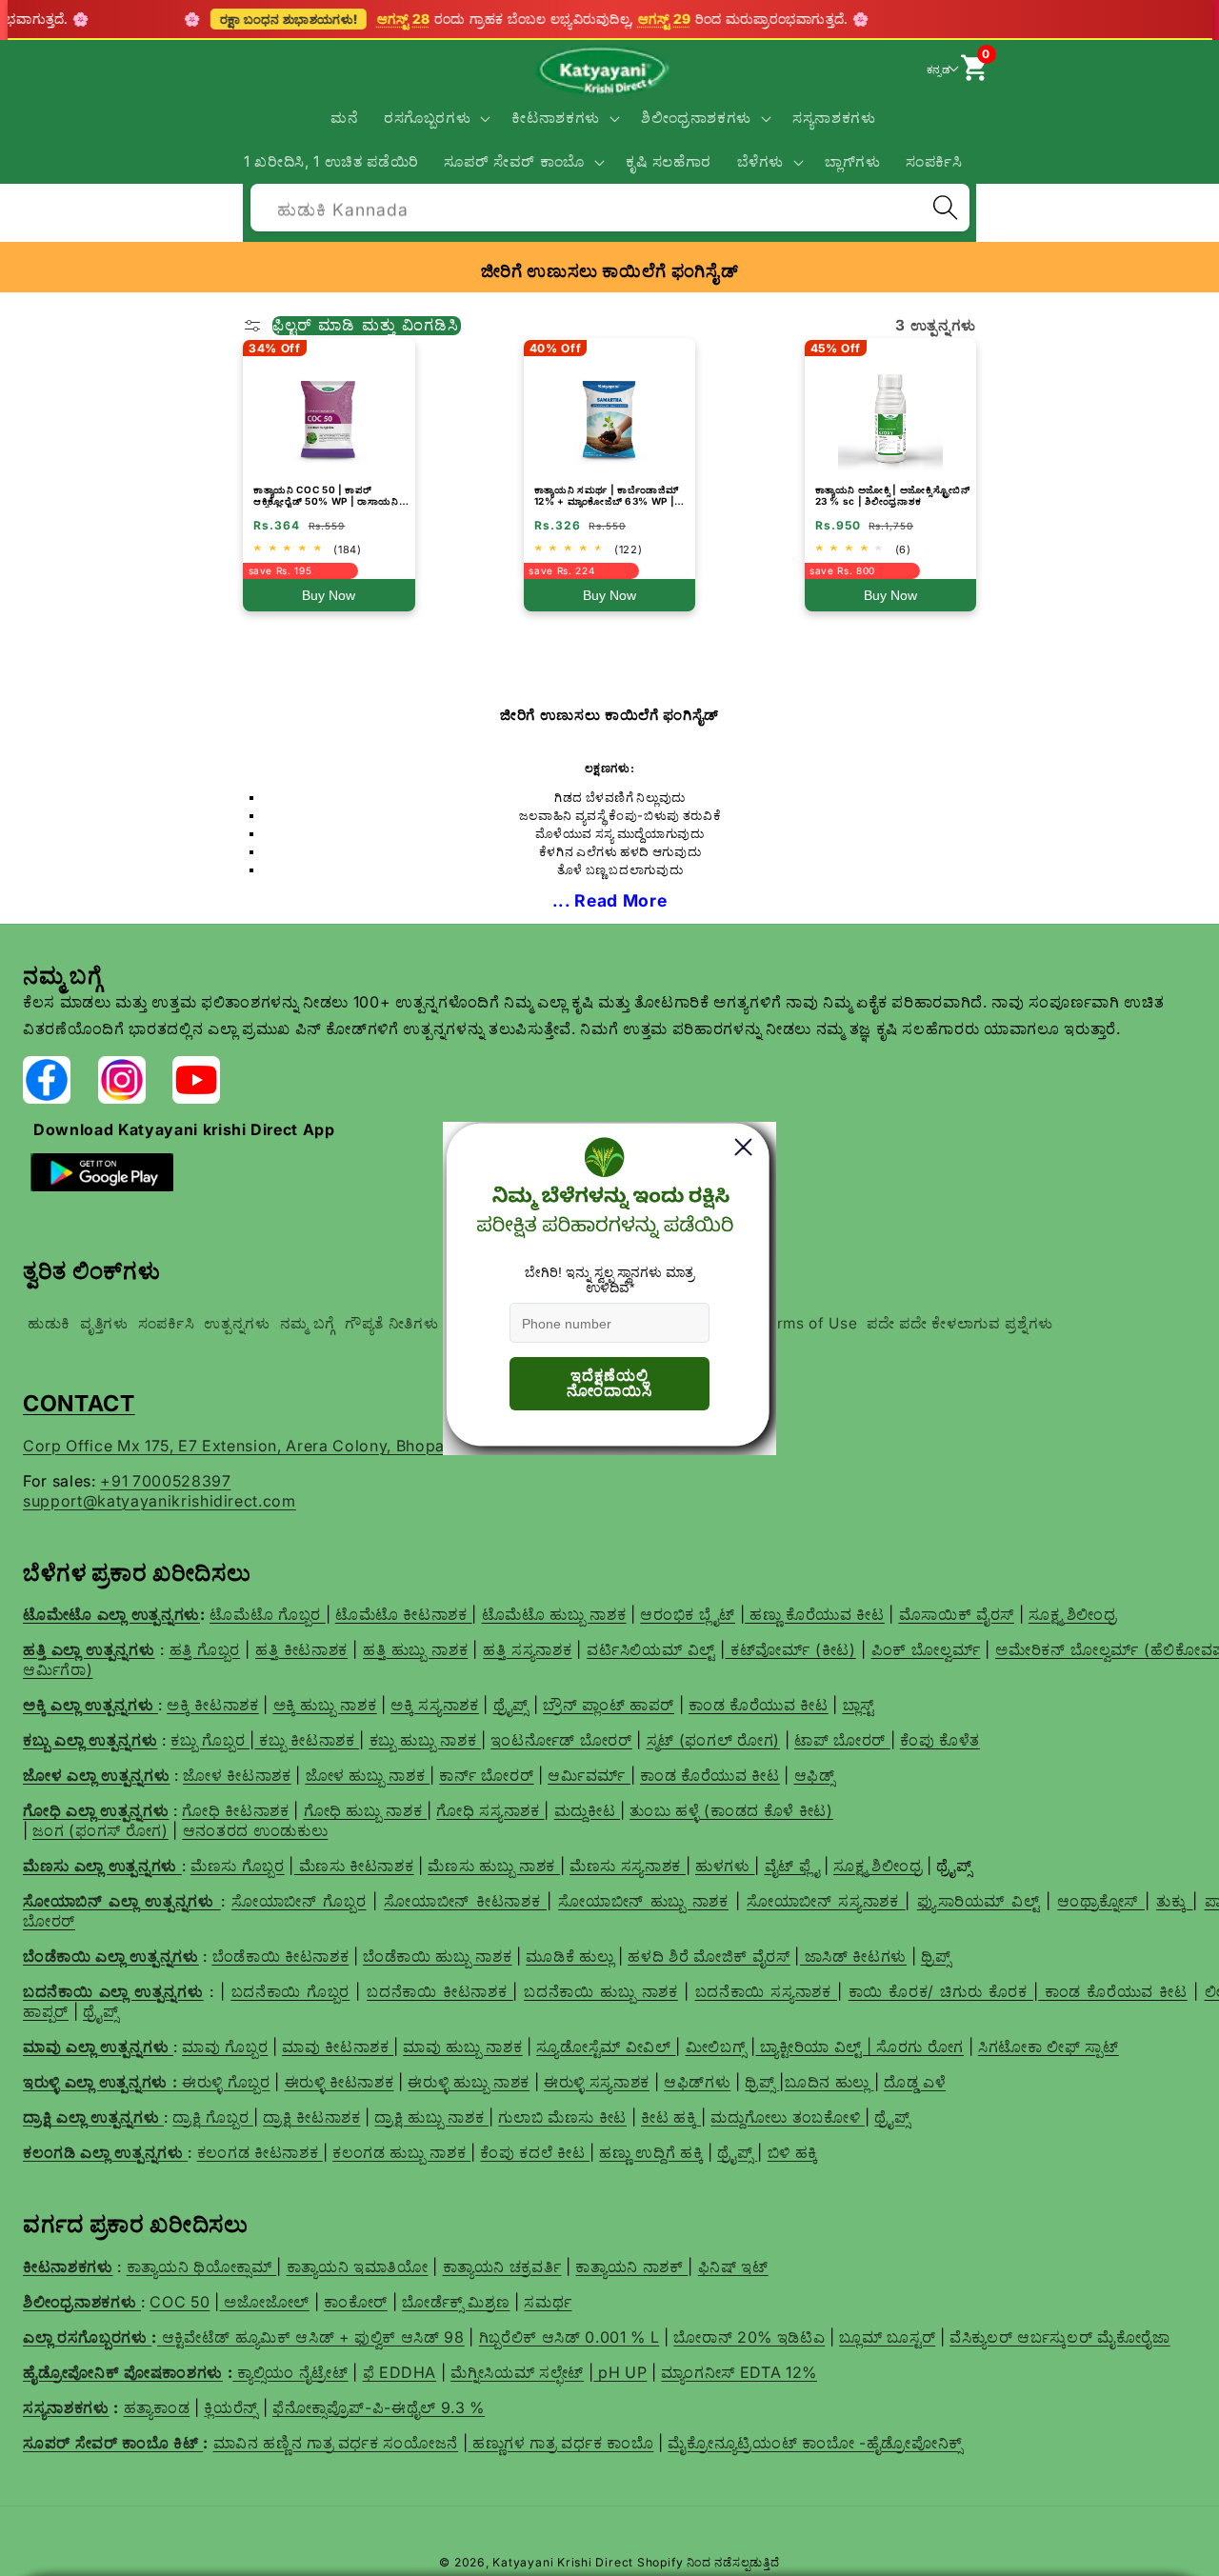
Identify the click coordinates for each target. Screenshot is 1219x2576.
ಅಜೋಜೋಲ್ (265, 2302)
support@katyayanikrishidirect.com (160, 1501)
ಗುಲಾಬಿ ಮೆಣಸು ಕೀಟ (562, 2117)
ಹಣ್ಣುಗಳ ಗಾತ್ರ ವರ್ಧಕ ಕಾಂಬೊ (560, 2443)
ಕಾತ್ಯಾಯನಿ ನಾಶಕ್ (631, 2266)
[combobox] (610, 205)
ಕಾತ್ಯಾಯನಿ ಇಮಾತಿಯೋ (358, 2266)
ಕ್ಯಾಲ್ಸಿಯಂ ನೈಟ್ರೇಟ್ (292, 2372)
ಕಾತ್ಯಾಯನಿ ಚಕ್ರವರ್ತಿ (502, 2266)
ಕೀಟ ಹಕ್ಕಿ (671, 2117)
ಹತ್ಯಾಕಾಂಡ (157, 2407)
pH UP (620, 2372)
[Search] (945, 208)
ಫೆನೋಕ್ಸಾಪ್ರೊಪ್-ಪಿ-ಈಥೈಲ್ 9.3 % (379, 2407)
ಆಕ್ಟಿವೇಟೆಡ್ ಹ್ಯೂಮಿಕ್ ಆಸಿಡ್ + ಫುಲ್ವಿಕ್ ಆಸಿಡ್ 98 (313, 2337)
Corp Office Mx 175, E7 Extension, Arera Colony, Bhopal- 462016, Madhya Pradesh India (359, 1446)
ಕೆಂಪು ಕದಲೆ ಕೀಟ (535, 2152)
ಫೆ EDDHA (400, 2372)
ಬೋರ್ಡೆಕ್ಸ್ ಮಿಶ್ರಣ (456, 2302)
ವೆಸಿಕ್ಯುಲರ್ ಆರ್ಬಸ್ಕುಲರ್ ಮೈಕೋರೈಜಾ (1060, 2337)
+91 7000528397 (165, 1481)
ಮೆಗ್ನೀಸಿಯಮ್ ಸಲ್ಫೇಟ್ (517, 2372)
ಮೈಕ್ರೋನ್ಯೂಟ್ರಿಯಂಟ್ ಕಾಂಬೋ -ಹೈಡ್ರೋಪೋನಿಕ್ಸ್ (815, 2443)
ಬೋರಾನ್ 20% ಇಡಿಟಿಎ (749, 2337)
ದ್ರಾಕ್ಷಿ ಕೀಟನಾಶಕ (311, 2117)
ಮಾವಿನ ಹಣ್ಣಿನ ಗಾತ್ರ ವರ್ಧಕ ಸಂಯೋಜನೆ (336, 2443)
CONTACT (79, 1403)
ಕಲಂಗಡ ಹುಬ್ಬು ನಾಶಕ (401, 2152)
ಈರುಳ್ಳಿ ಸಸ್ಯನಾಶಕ (597, 2082)
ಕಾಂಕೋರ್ (356, 2302)
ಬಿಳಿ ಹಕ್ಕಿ (793, 2152)
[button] (436, 118)
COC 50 (180, 2302)
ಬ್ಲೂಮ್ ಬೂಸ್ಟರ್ (887, 2337)
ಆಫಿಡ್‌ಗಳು (697, 2082)
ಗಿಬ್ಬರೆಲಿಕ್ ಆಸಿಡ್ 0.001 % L (570, 2337)
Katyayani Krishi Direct (563, 2562)
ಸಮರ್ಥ (548, 2302)
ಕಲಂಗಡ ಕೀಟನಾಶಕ (260, 2152)
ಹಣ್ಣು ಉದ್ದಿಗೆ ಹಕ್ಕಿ (651, 2152)
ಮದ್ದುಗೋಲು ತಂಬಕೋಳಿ (788, 2117)
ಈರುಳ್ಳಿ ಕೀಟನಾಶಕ (340, 2082)
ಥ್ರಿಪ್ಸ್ (762, 2082)
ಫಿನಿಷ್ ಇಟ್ (733, 2266)
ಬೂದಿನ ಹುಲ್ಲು (829, 2082)
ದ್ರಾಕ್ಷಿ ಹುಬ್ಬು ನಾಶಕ (431, 2117)
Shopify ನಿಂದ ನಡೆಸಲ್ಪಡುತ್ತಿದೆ (709, 2562)
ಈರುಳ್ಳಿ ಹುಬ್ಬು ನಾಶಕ (469, 2082)
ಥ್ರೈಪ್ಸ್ (892, 2117)
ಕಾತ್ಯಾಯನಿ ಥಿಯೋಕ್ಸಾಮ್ (202, 2266)
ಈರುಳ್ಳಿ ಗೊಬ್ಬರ (226, 2082)
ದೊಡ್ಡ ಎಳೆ (915, 2082)
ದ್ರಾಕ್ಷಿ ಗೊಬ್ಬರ (213, 2117)
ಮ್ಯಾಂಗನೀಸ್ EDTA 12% (739, 2372)
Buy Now (329, 595)
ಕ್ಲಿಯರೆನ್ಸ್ (231, 2407)
